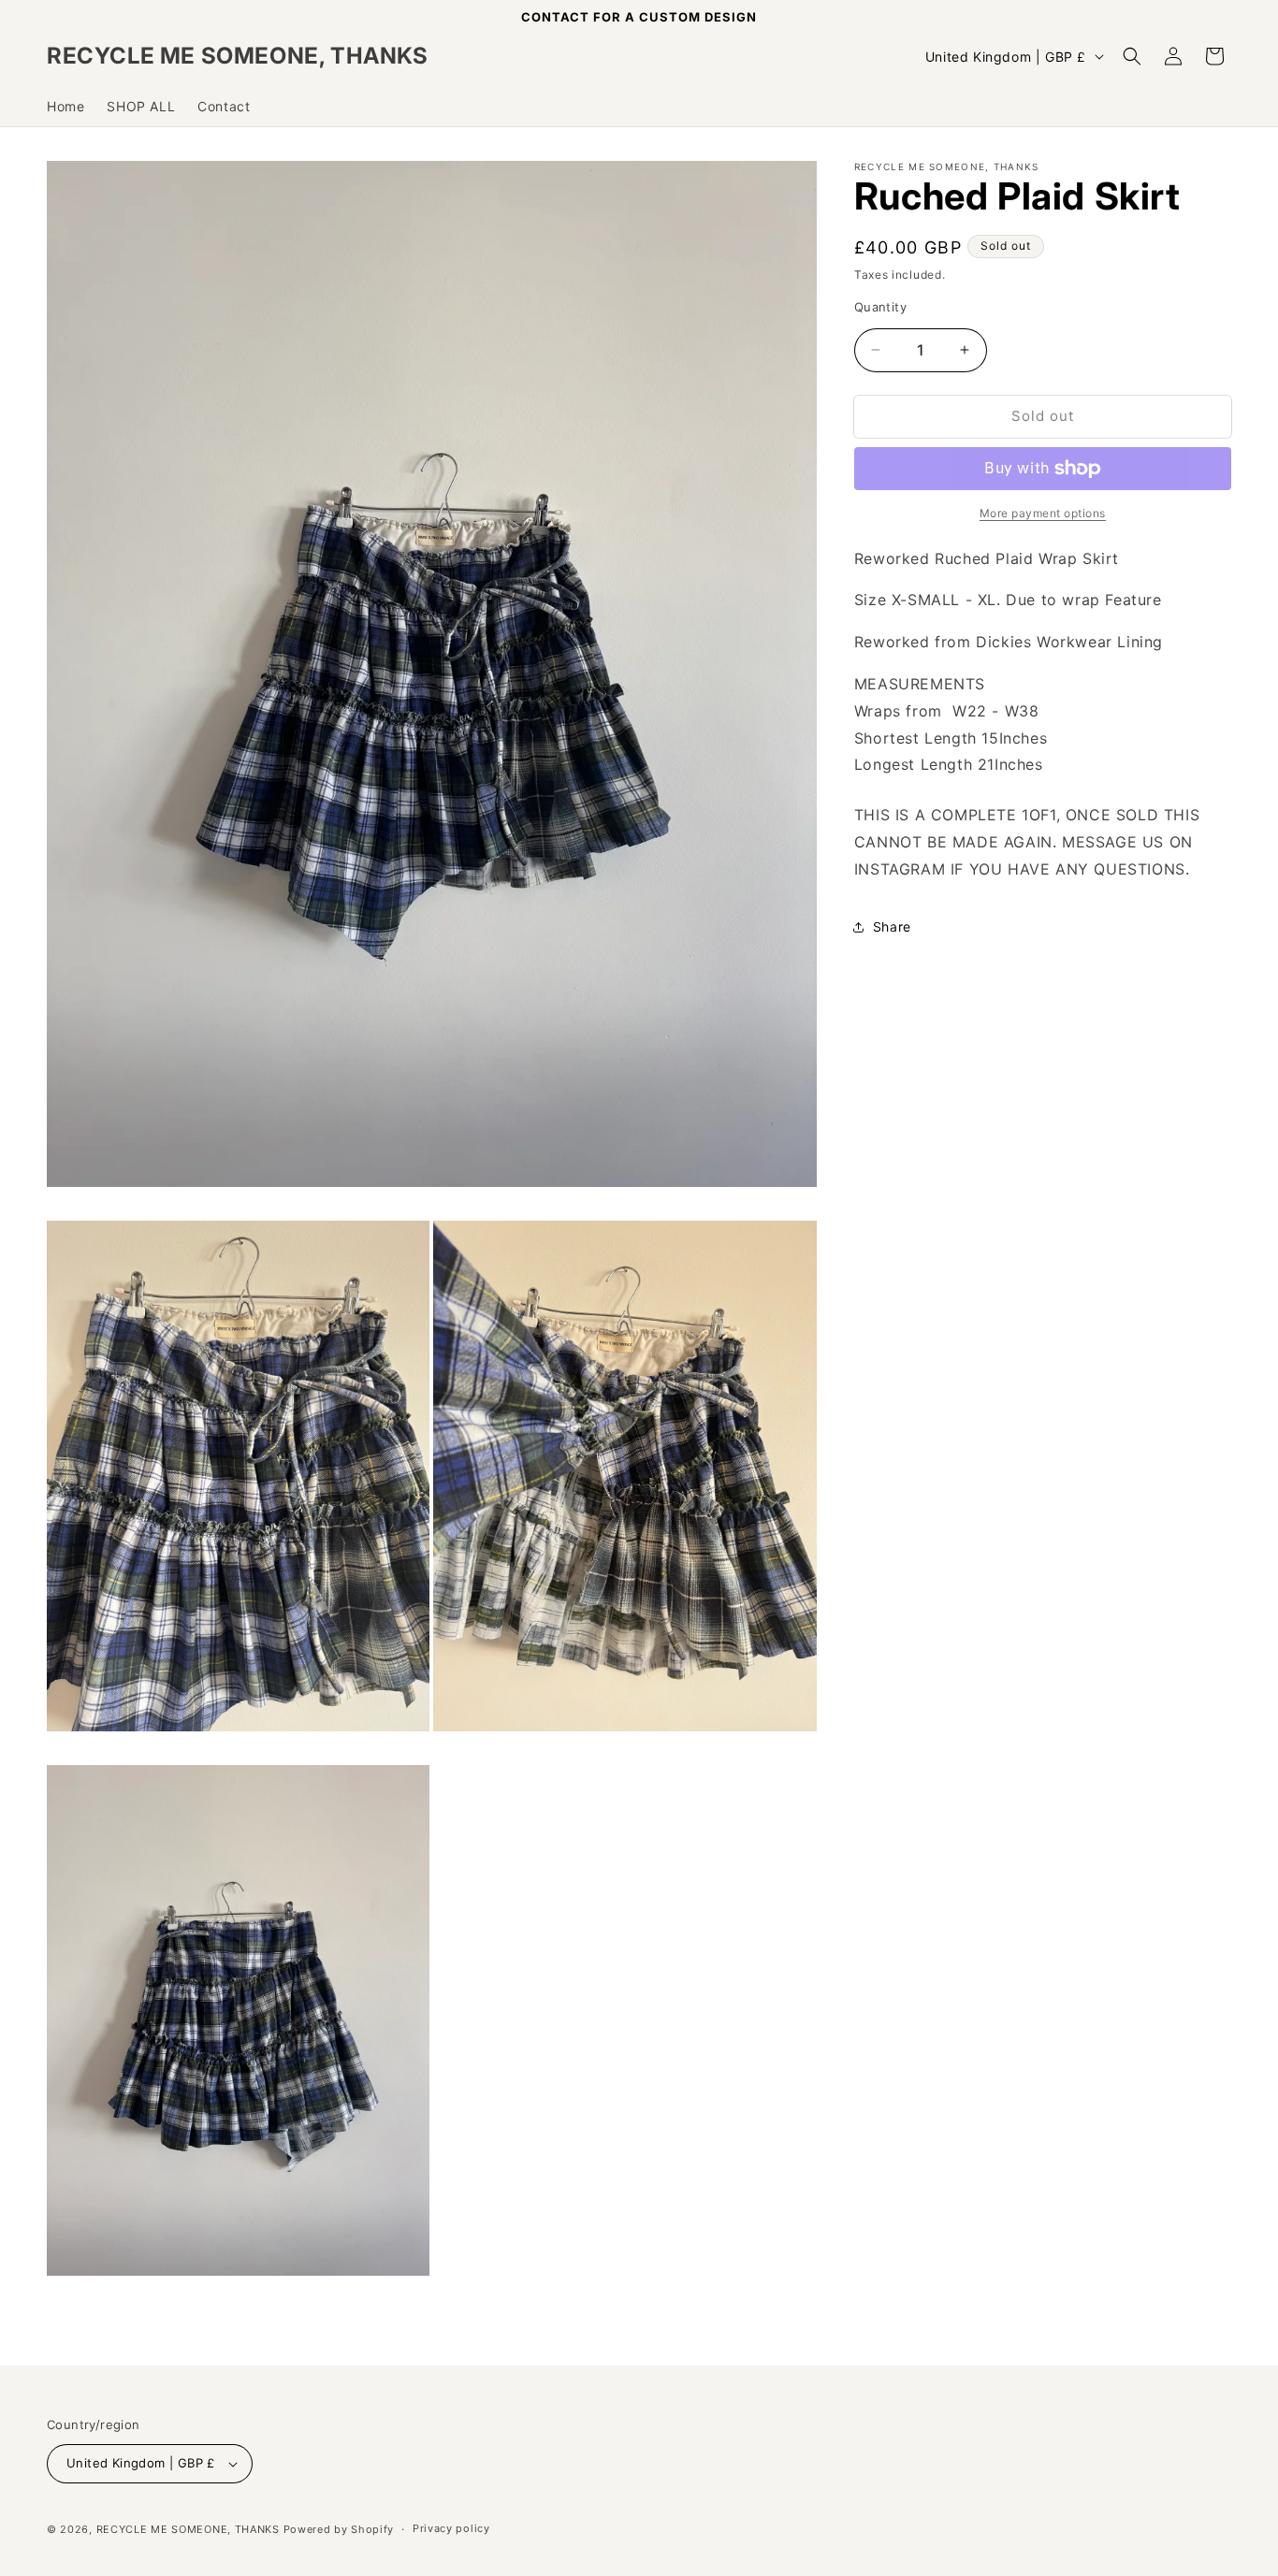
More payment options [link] (1043, 513)
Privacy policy (451, 2528)
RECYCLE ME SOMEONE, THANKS (188, 2529)
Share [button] (892, 926)
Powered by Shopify (339, 2529)
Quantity (880, 307)
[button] (1132, 56)
